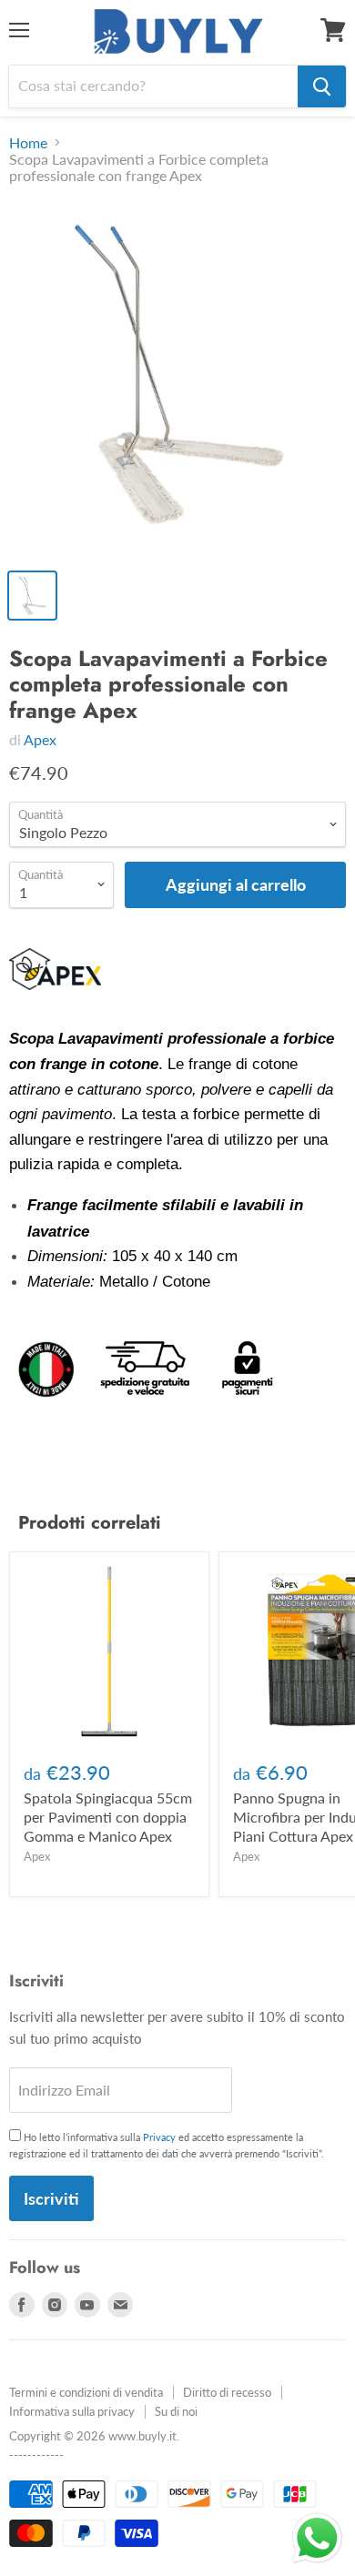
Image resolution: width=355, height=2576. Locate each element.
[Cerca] (322, 86)
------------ (36, 2455)
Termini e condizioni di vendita (86, 2392)
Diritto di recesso (227, 2392)
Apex (40, 739)
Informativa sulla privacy (72, 2411)
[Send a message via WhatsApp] (317, 2538)
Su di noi (176, 2411)
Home (28, 143)
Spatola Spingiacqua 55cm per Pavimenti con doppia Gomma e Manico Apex (108, 1817)
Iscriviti (51, 2198)
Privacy (159, 2137)
